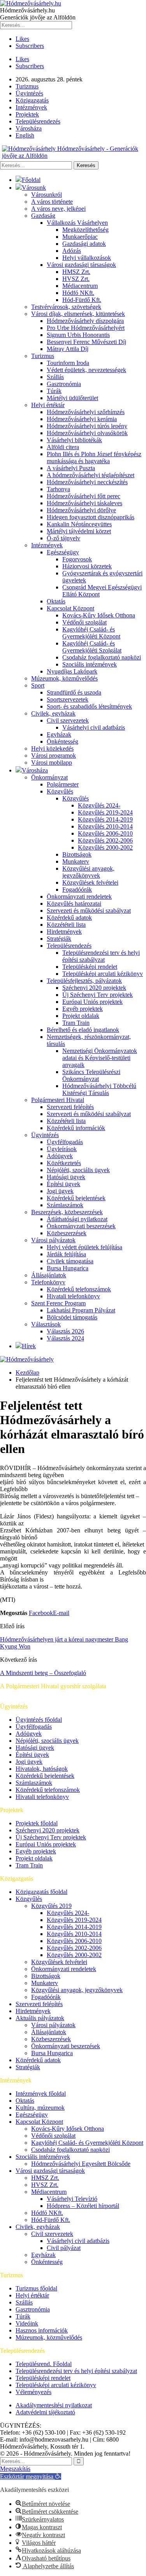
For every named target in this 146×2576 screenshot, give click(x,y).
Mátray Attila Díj (68, 349)
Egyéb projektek (83, 1009)
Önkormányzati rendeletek (79, 897)
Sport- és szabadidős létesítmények (89, 706)
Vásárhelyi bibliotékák (74, 440)
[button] (31, 2476)
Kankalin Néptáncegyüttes (79, 524)
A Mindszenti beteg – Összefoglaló (43, 1673)
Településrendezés (38, 121)
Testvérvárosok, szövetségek (66, 307)
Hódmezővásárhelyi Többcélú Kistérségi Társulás (99, 1089)
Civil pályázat (64, 2248)
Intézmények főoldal (41, 2094)
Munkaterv (76, 861)
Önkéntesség (62, 741)
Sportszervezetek (68, 699)
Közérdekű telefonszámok (79, 1289)
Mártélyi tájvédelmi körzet (79, 531)
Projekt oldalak (81, 1016)
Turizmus (27, 86)
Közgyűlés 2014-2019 (105, 819)
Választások (46, 1324)
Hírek (29, 1346)
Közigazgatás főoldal (41, 1892)
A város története (52, 202)
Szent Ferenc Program (58, 1303)
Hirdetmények (64, 932)
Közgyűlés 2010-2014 (105, 826)
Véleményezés (33, 2392)
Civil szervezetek (68, 720)
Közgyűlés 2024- (99, 805)
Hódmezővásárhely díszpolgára (85, 321)
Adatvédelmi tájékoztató (45, 2412)
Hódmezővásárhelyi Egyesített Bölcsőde (81, 2164)
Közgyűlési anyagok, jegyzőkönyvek (88, 872)
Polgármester (63, 784)
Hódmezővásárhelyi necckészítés (87, 482)
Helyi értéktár (48, 405)
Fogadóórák (77, 890)
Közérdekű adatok (69, 918)
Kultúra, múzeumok (40, 2108)
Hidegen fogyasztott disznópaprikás (91, 517)
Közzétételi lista (66, 925)
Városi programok (54, 756)
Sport (38, 685)
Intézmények (31, 107)
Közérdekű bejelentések (76, 1198)
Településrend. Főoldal (44, 2364)
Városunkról (47, 195)
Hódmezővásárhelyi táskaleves (84, 503)
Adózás (72, 251)
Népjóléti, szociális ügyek (78, 1170)
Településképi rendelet (90, 967)
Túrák (54, 391)
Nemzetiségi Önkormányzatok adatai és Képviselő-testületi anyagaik (100, 1058)
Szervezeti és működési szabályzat (89, 911)
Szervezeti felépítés (70, 1107)
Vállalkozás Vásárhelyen (77, 223)
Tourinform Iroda (68, 363)
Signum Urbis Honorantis (78, 335)
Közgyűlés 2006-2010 (105, 833)
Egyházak (59, 734)
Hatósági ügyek (66, 1177)
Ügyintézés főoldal (39, 1720)
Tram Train (76, 1023)
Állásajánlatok (49, 1275)
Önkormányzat (49, 777)
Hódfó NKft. (78, 293)
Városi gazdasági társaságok (81, 265)
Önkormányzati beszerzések (81, 1226)
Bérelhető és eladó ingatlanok (83, 1030)
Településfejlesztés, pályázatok (84, 981)
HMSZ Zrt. (76, 272)
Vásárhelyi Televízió (72, 2199)
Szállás (55, 377)
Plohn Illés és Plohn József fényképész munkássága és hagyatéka (94, 458)
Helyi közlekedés (52, 748)
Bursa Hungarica (68, 1268)
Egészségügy (63, 552)
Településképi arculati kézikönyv (103, 974)
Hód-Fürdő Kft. (82, 300)
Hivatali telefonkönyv (73, 1296)
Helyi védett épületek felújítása (84, 1247)
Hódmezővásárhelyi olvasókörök (87, 433)
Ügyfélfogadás (65, 1142)
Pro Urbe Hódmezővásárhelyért (86, 328)
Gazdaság (43, 216)
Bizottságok (77, 854)
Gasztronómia (64, 384)
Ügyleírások (62, 1149)
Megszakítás (15, 2469)
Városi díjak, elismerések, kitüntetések (78, 314)
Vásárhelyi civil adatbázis (94, 727)
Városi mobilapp (52, 763)
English (25, 135)
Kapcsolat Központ (70, 608)
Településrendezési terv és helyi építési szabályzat (101, 956)
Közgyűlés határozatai (74, 904)
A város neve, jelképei (58, 209)
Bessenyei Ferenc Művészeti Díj (86, 342)
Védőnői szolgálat (84, 622)
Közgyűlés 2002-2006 (105, 840)
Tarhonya (58, 489)
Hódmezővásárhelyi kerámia (82, 419)
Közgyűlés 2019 (51, 1906)
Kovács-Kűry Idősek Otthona (99, 615)
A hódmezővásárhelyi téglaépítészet (91, 475)
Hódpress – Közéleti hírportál (83, 2206)
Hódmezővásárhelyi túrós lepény (87, 426)
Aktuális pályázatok (40, 2018)
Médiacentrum (80, 286)
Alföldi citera (63, 447)
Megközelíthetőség (85, 230)
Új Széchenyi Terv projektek (98, 995)
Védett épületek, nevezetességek (86, 370)
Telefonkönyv (48, 1282)
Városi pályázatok (53, 1240)
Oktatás (56, 601)
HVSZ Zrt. (76, 279)
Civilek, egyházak (53, 713)
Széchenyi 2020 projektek (94, 988)
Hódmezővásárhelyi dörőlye (81, 510)
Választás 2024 (65, 1338)
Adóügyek (60, 1156)
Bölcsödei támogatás (72, 1317)
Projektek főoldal (37, 1823)
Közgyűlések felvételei (90, 882)
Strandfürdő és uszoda (74, 692)
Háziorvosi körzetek (87, 566)
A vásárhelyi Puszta (71, 468)
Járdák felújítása (66, 1254)
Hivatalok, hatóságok (42, 1769)
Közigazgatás (32, 100)
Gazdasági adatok (84, 244)
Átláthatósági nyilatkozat (77, 1219)
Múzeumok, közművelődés (64, 678)
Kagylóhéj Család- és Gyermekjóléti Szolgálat (92, 647)
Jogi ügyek (60, 1191)
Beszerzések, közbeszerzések (67, 1212)
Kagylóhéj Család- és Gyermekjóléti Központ (91, 633)
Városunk (34, 188)
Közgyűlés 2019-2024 (105, 812)
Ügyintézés (29, 93)
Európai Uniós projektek (92, 1002)
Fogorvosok (77, 559)
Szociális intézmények (90, 664)
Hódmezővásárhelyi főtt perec (84, 496)
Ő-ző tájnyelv (63, 538)
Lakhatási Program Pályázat (81, 1310)
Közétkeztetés (64, 1163)
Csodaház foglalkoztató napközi (102, 657)
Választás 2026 (65, 1331)
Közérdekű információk (76, 1128)
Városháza (29, 128)
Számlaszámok (65, 1205)
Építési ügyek (63, 1184)
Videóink (27, 2323)
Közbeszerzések (67, 1233)
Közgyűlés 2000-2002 (105, 847)
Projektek (27, 114)
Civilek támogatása (70, 1261)
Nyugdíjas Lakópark (72, 671)
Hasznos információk (42, 2330)
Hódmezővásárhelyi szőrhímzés (86, 412)
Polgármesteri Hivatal (58, 1100)
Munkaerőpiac (80, 237)
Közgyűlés (60, 791)
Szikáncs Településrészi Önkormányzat (91, 1075)
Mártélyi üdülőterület (72, 398)
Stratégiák (59, 939)
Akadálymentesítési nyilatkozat (54, 2405)
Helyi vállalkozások (87, 258)
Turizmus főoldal (36, 2288)
